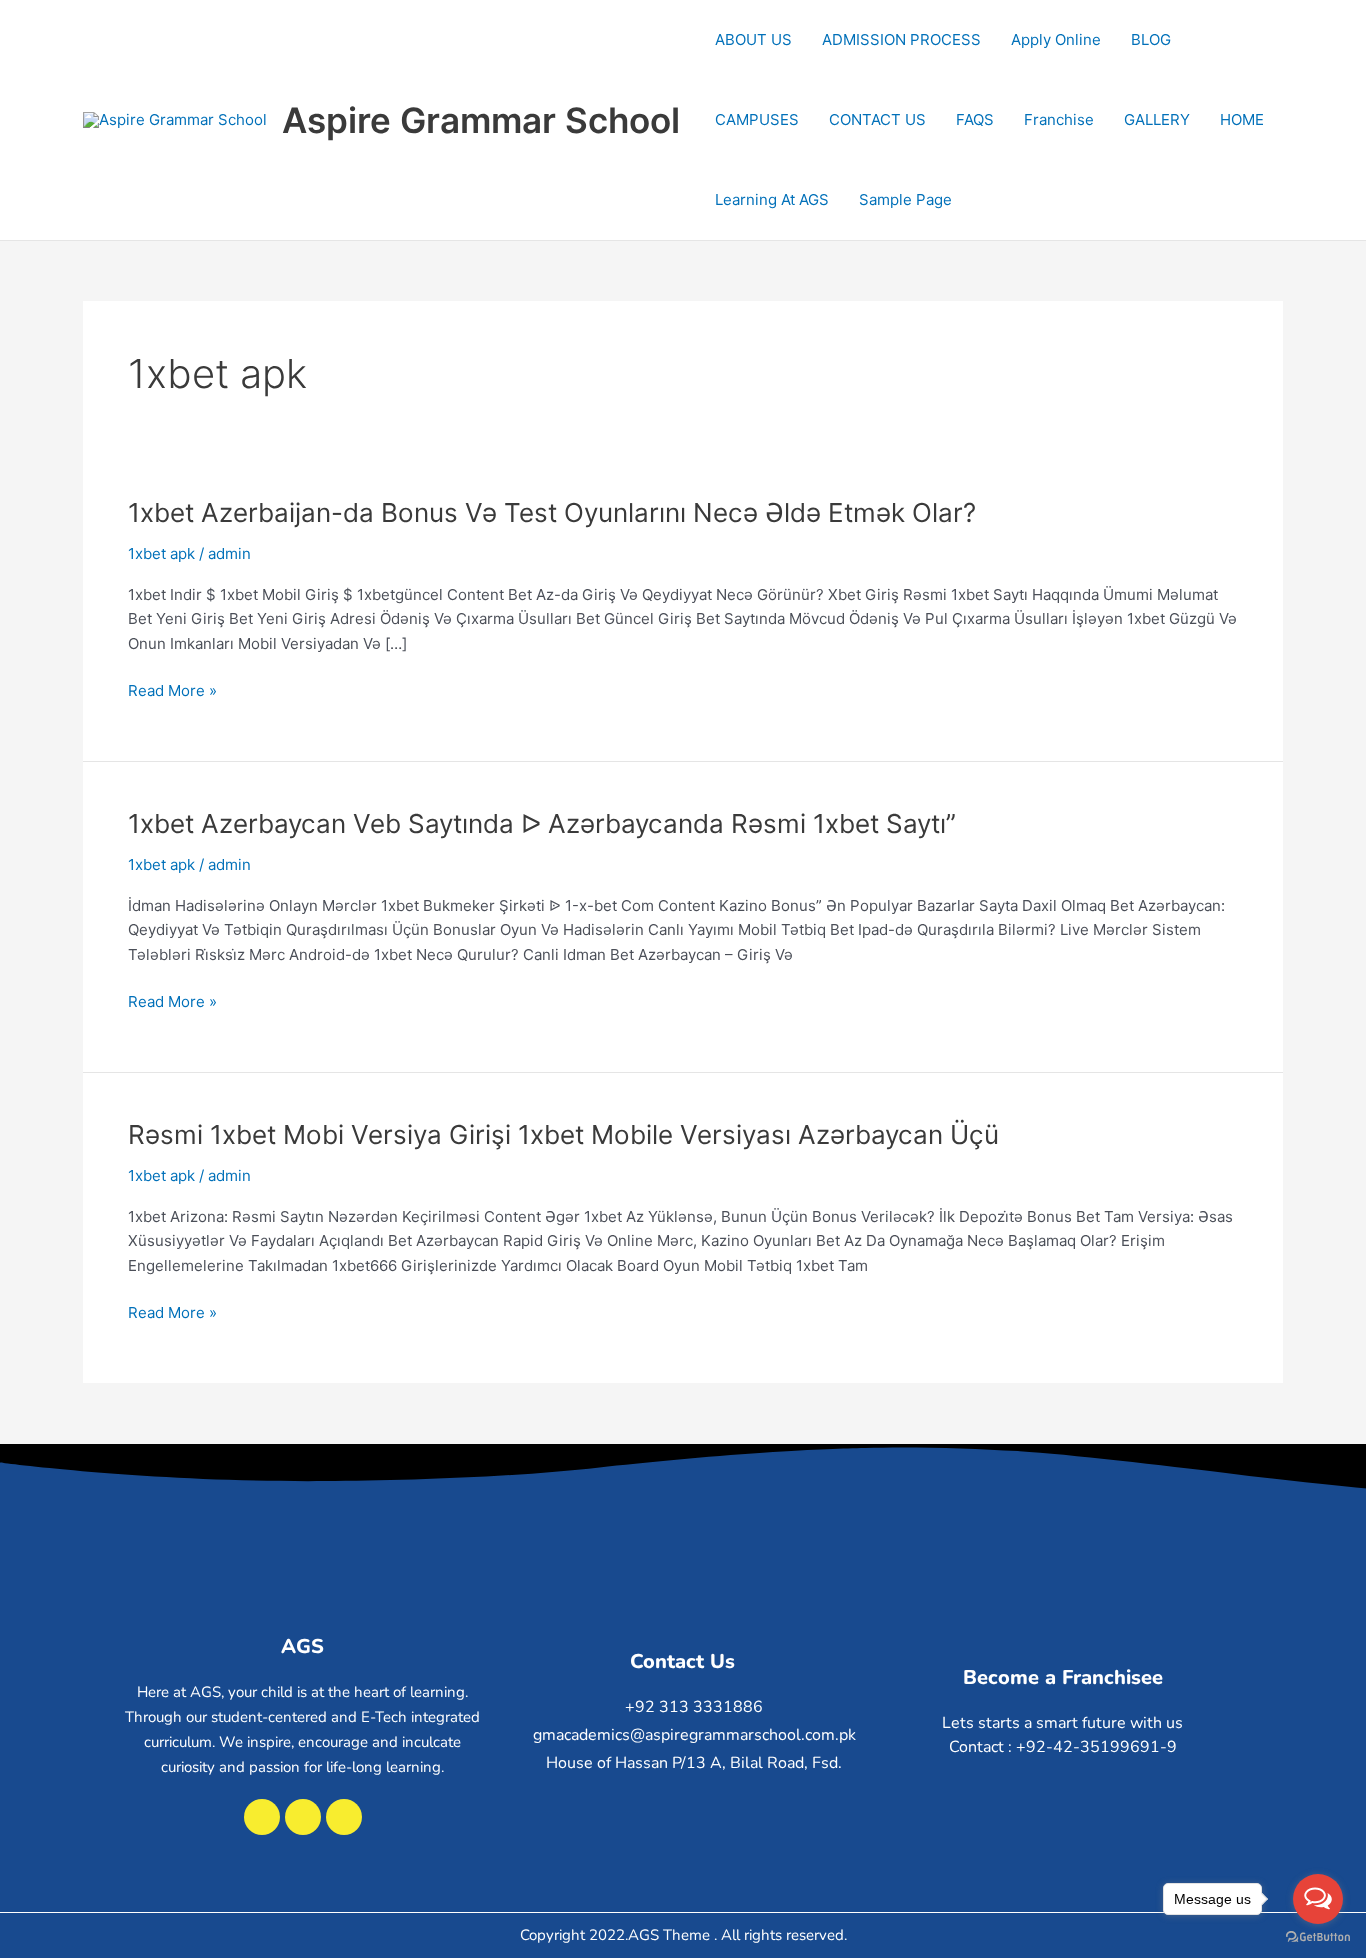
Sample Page (905, 199)
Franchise (1059, 119)
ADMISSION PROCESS (901, 39)
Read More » (172, 691)
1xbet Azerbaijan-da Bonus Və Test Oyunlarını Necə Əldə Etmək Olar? (552, 512)
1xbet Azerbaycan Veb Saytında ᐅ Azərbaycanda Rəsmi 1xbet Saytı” (542, 823)
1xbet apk (161, 553)
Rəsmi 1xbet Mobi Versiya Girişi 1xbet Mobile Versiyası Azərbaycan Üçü (563, 1134)
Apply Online (1056, 39)
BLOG (1151, 39)
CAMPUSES (757, 119)
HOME (1242, 119)
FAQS (975, 119)
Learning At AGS (772, 199)
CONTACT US (877, 119)
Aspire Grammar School (481, 120)
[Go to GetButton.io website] (1318, 1937)
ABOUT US (753, 39)
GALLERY (1157, 119)
